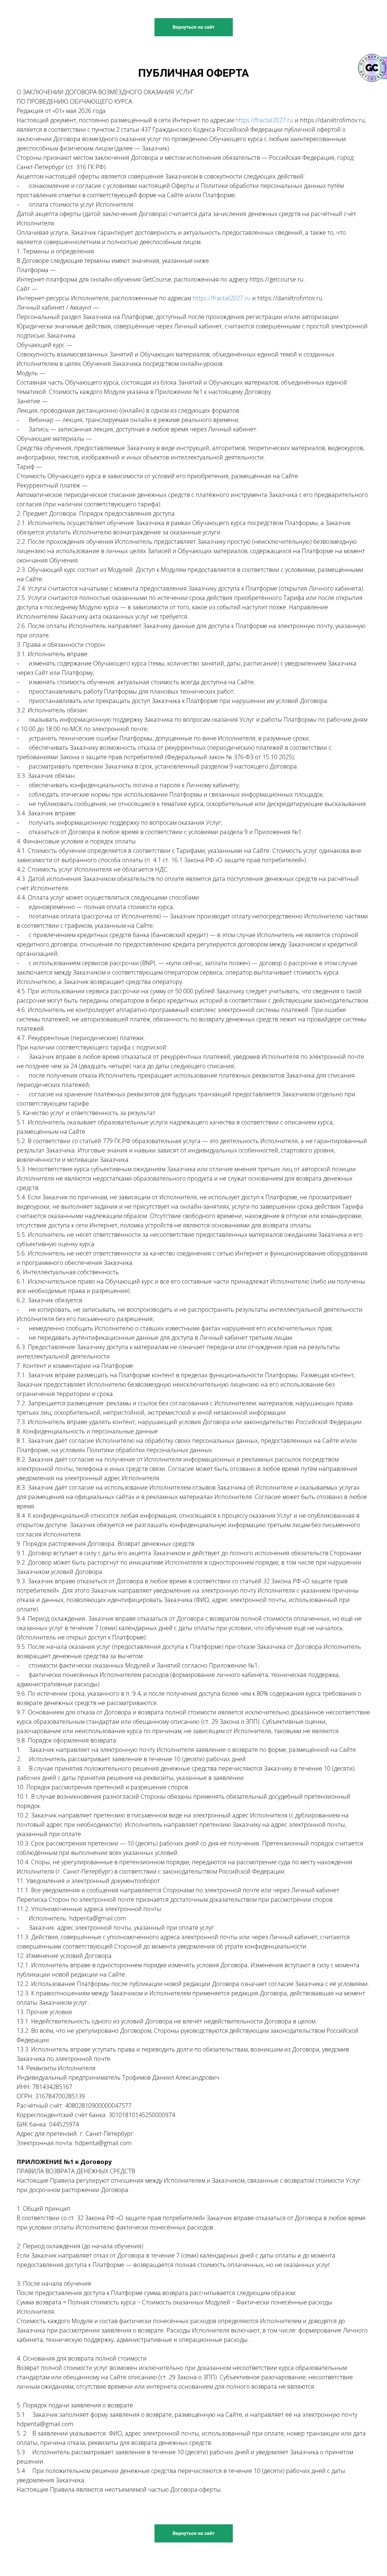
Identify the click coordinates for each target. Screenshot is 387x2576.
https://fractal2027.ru (264, 120)
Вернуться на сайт (194, 27)
